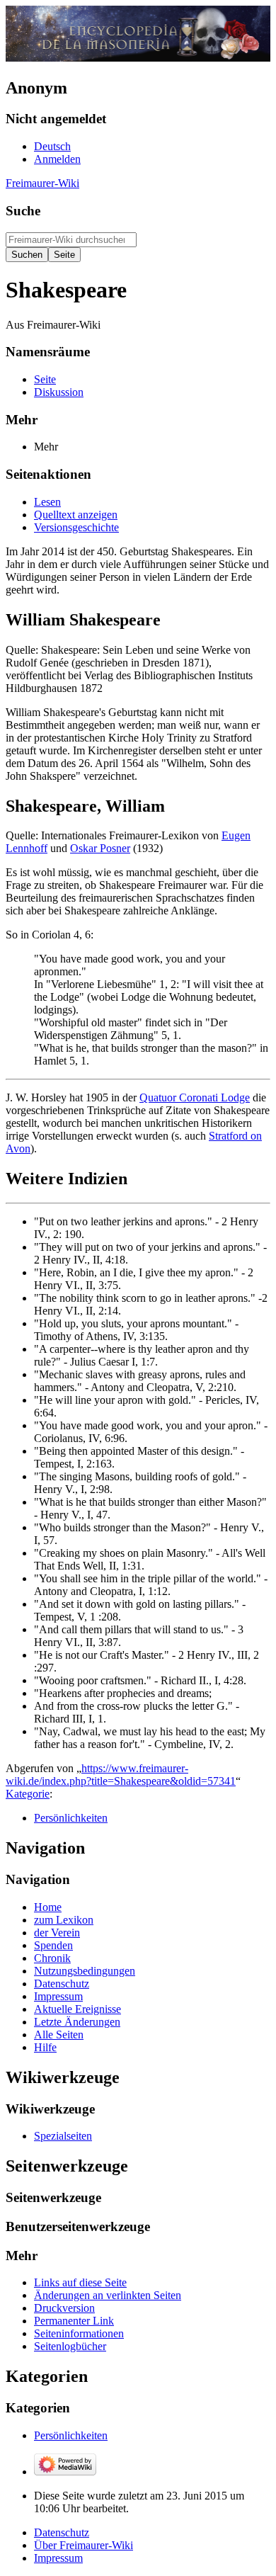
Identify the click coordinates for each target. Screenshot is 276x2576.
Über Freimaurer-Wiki (84, 2545)
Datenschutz (62, 2532)
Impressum (58, 2558)
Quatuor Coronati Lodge (195, 1097)
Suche (23, 211)
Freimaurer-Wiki (42, 183)
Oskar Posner (100, 848)
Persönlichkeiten (71, 1818)
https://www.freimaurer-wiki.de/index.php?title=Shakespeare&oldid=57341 (121, 1775)
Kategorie (28, 1794)
